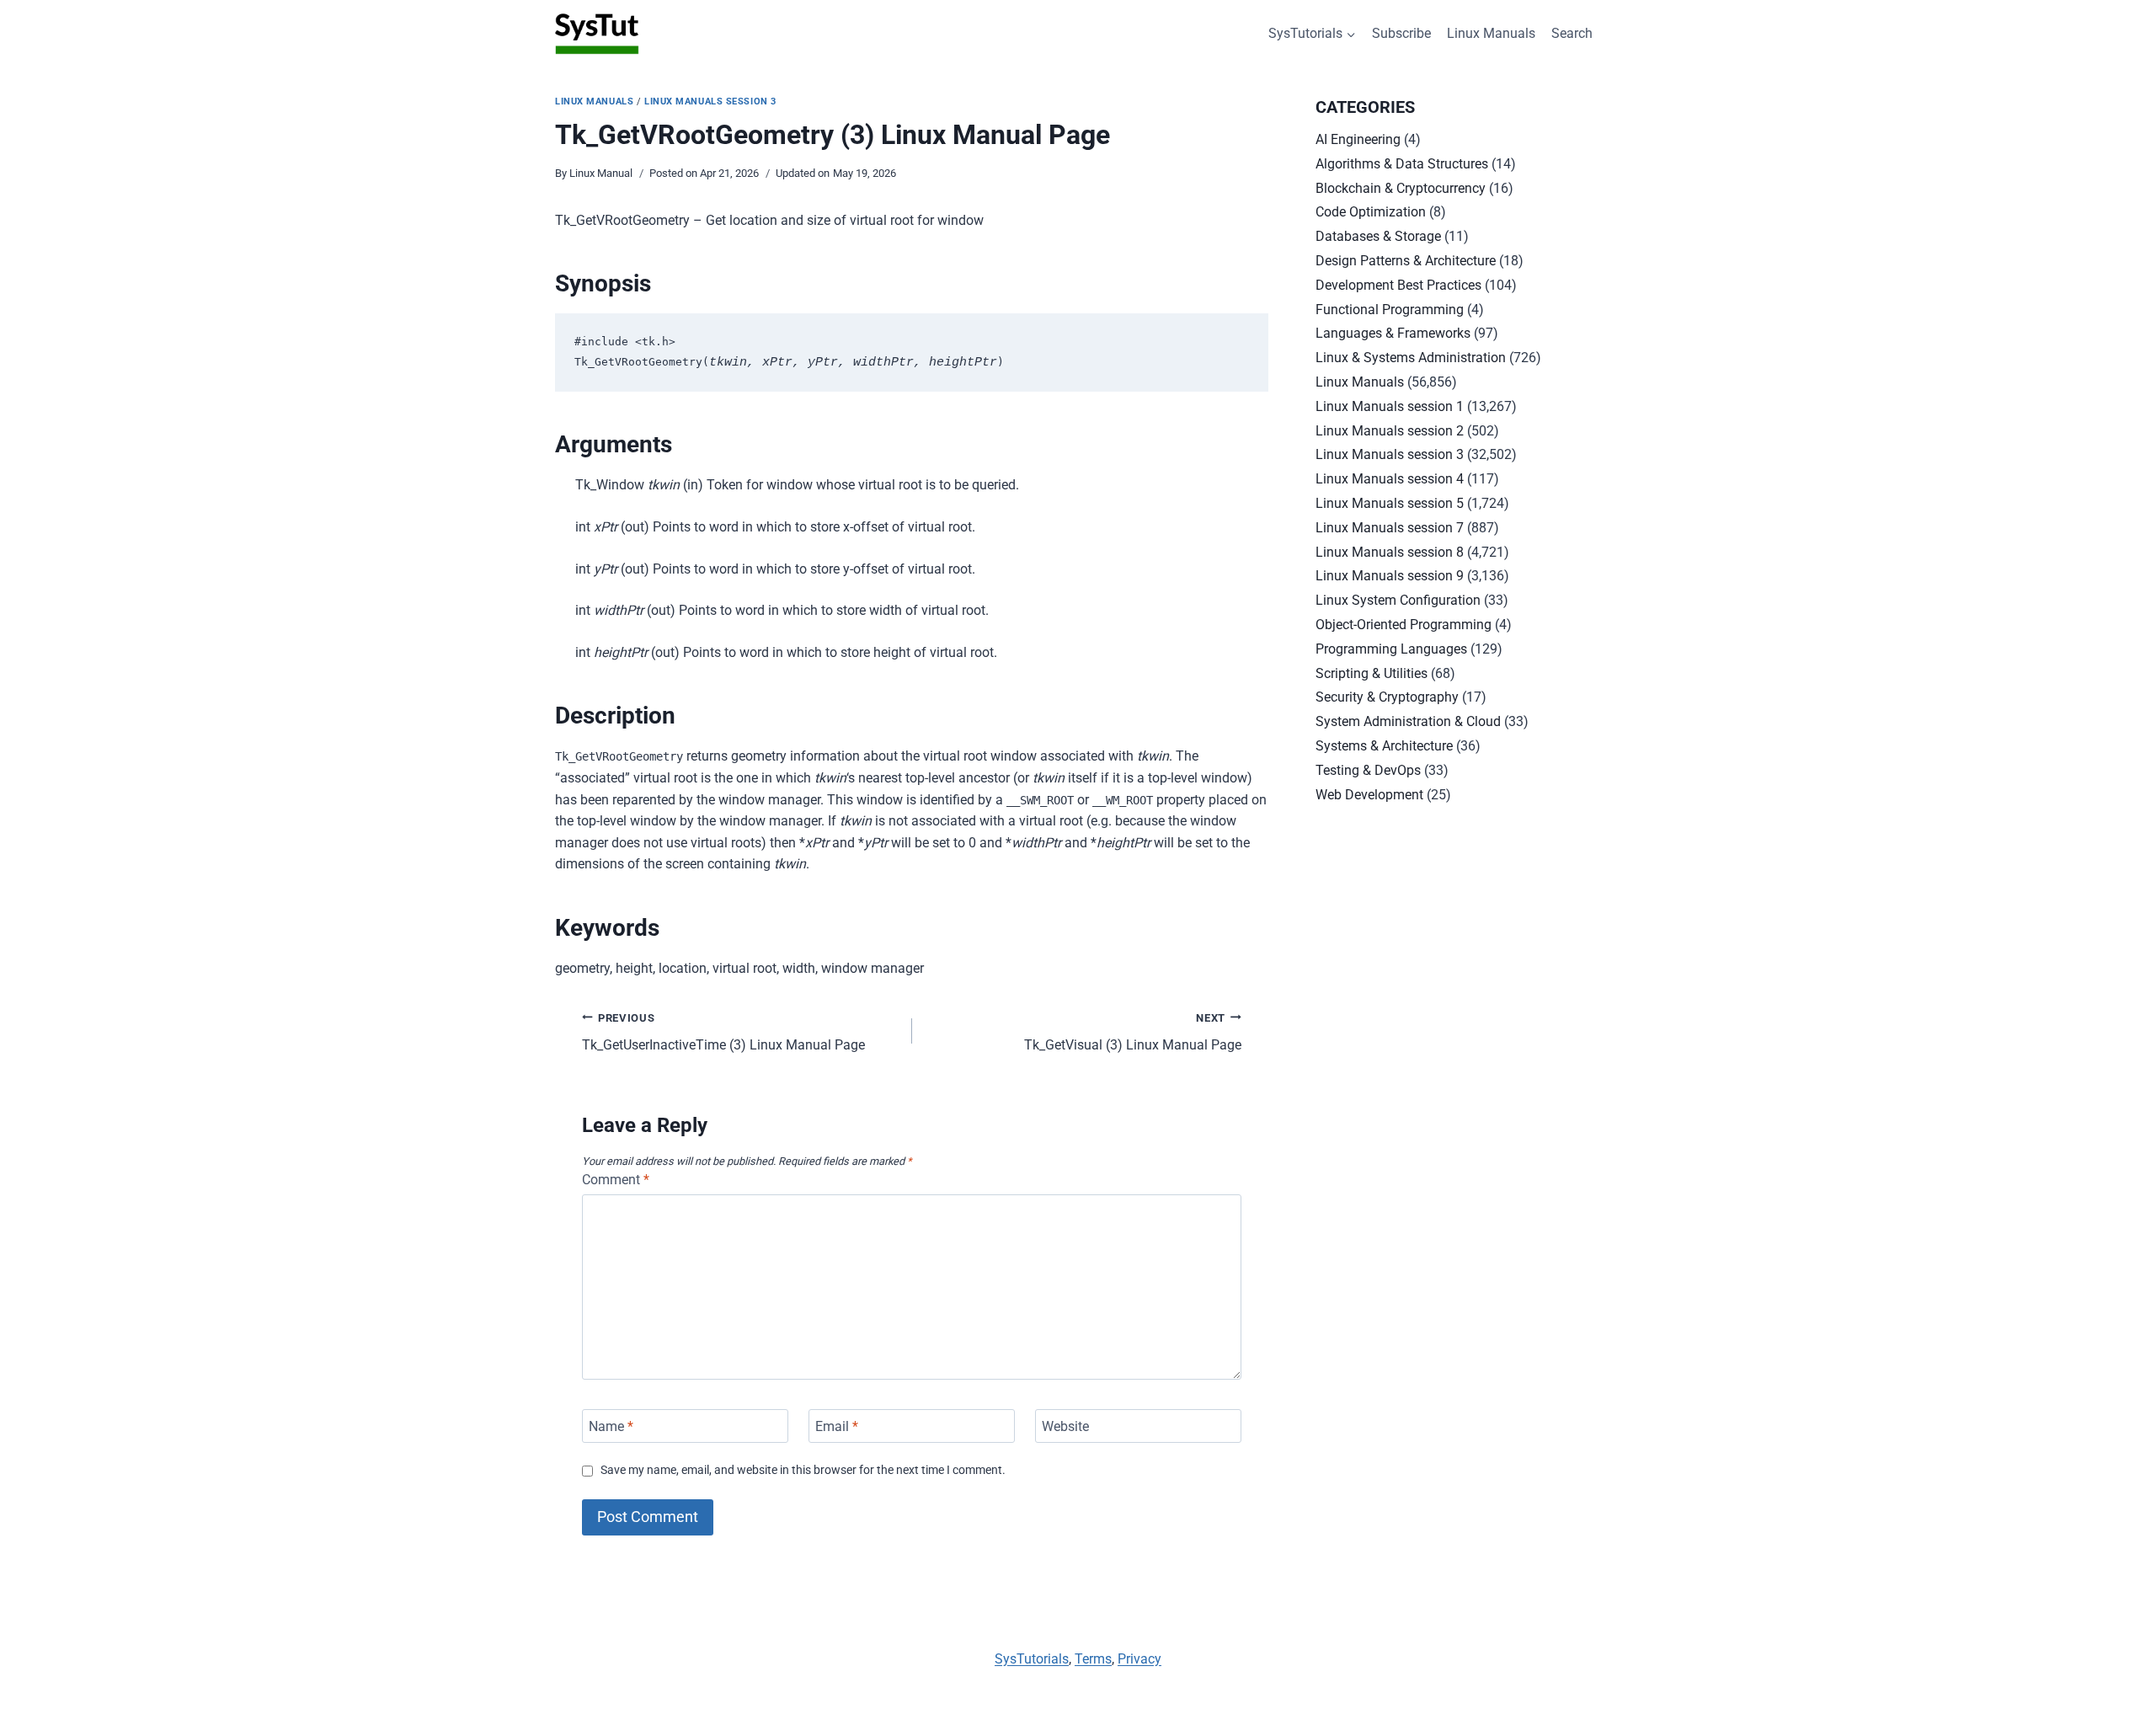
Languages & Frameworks (1393, 333)
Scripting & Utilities (1372, 673)
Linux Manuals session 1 (1390, 406)
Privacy (1139, 1659)
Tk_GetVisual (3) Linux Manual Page (1133, 1033)
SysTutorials (1032, 1659)
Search (1572, 33)
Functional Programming (1390, 310)
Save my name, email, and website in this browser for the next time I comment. (803, 1470)
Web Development (1369, 795)
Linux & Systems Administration (1411, 358)
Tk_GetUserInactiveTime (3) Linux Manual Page (723, 1033)
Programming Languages (1391, 649)
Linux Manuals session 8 (1390, 552)
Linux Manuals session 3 (710, 101)
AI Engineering (1358, 139)
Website (1065, 1426)
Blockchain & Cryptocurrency (1401, 188)
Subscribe (1401, 33)
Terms (1093, 1659)
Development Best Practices (1398, 285)
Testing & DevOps (1368, 770)
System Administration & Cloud (1408, 721)
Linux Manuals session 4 (1390, 479)
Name (611, 1426)
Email (837, 1426)
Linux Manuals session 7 (1390, 528)
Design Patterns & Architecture (1406, 261)
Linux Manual (601, 173)
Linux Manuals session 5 (1390, 503)
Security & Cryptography (1387, 697)
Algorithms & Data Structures (1402, 164)
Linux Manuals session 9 (1390, 576)
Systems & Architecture (1384, 746)
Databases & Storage (1378, 236)
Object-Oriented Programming (1404, 625)
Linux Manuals (1491, 33)
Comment (616, 1180)
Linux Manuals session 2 (1390, 431)
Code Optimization (1371, 212)
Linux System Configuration (1398, 600)
